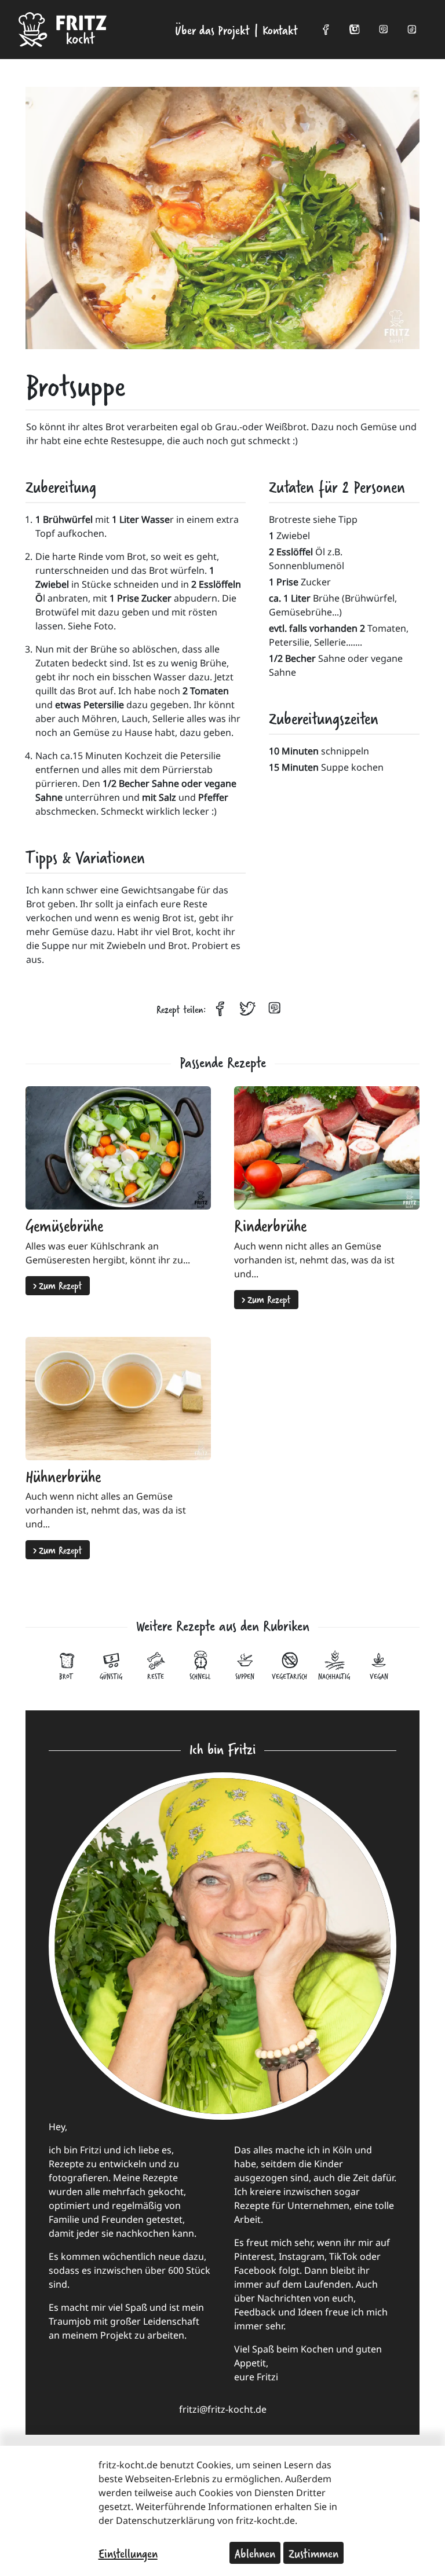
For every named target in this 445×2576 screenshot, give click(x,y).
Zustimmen (313, 2553)
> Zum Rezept (58, 1285)
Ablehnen (255, 2553)
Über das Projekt (212, 30)
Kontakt (280, 30)
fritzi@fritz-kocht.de (223, 2409)
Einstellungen (128, 2553)
